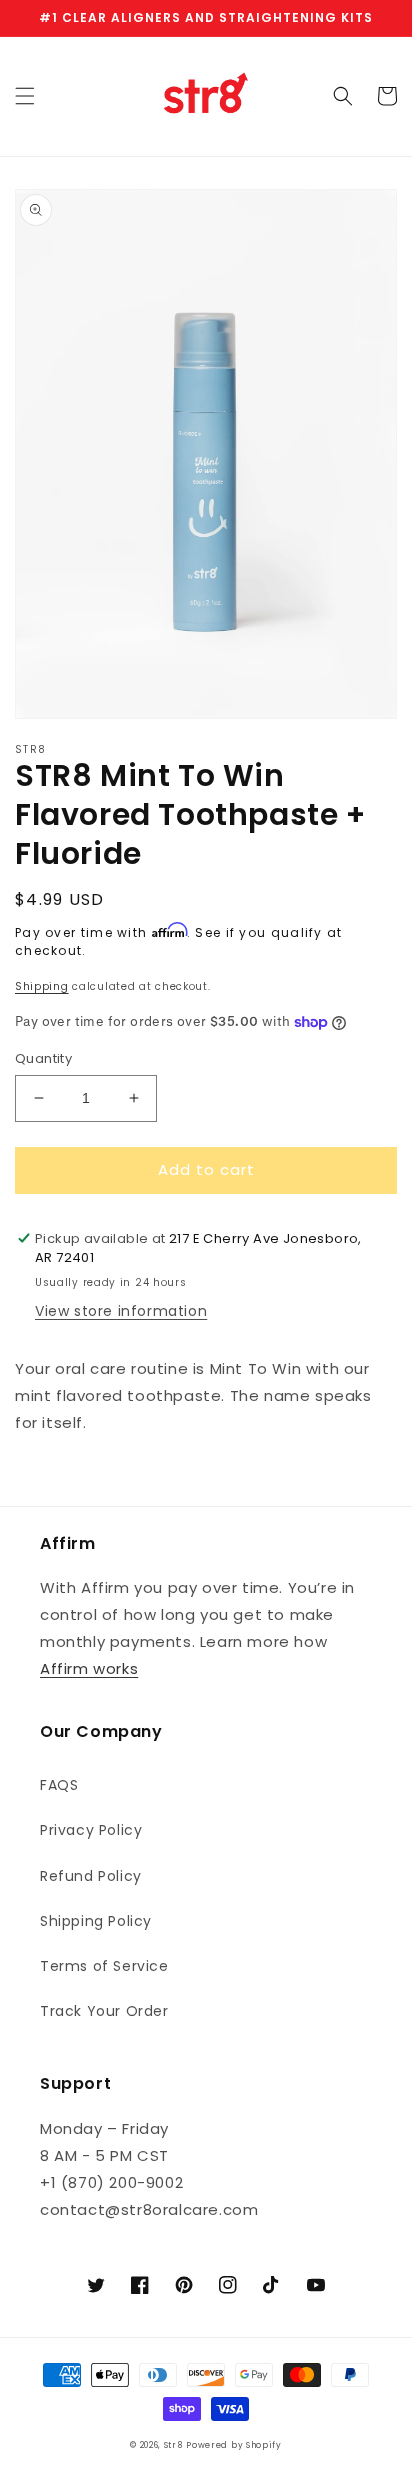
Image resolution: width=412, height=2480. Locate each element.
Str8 (173, 2445)
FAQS (59, 1785)
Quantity (43, 1058)
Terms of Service (104, 1966)
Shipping (42, 986)
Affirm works (89, 1668)
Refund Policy (91, 1876)
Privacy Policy (91, 1830)
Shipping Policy (96, 1921)
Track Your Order (104, 2011)
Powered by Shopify (234, 2445)
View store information (121, 1311)
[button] (25, 96)
